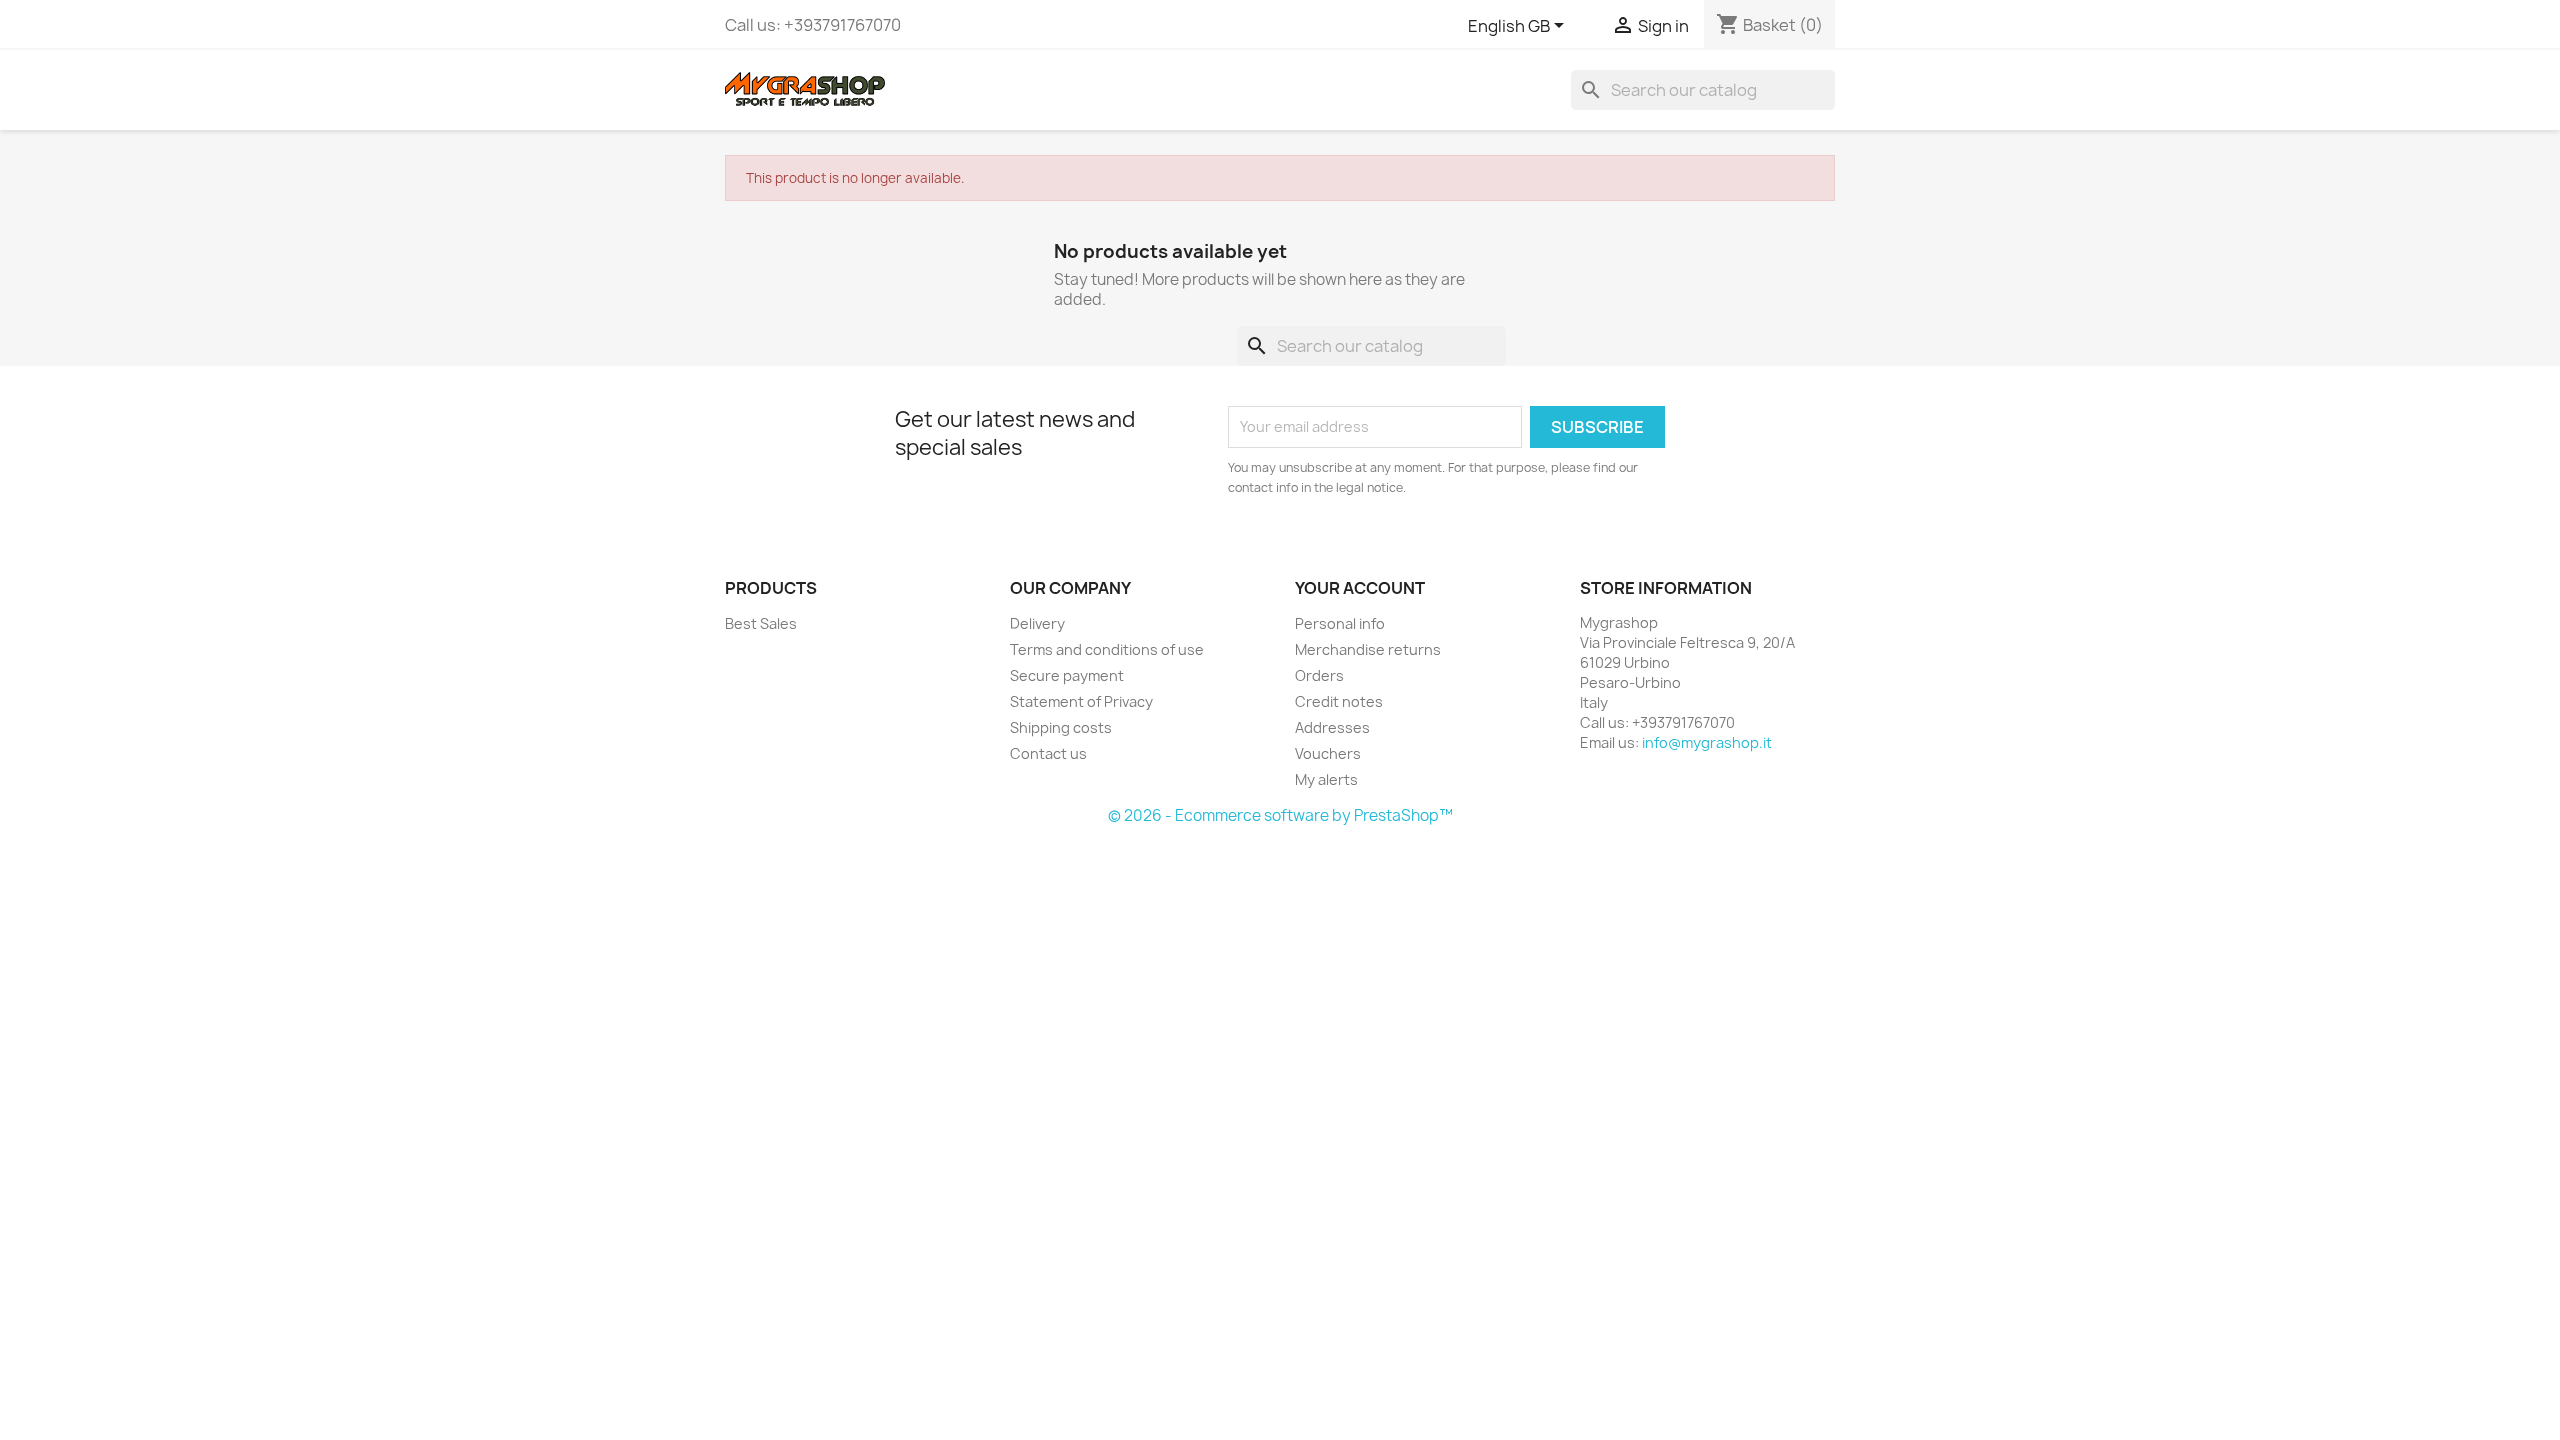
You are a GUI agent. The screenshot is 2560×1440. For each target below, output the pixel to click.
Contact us (1048, 753)
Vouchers (1328, 753)
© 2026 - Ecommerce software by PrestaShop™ (1280, 815)
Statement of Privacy (1081, 701)
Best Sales (761, 623)
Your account (1360, 588)
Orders (1319, 675)
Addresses (1332, 727)
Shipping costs (1061, 727)
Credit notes (1339, 701)
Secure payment (1067, 675)
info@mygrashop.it (1707, 742)
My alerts (1326, 779)
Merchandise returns (1368, 649)
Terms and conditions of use (1107, 649)
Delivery (1037, 623)
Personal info (1340, 623)
